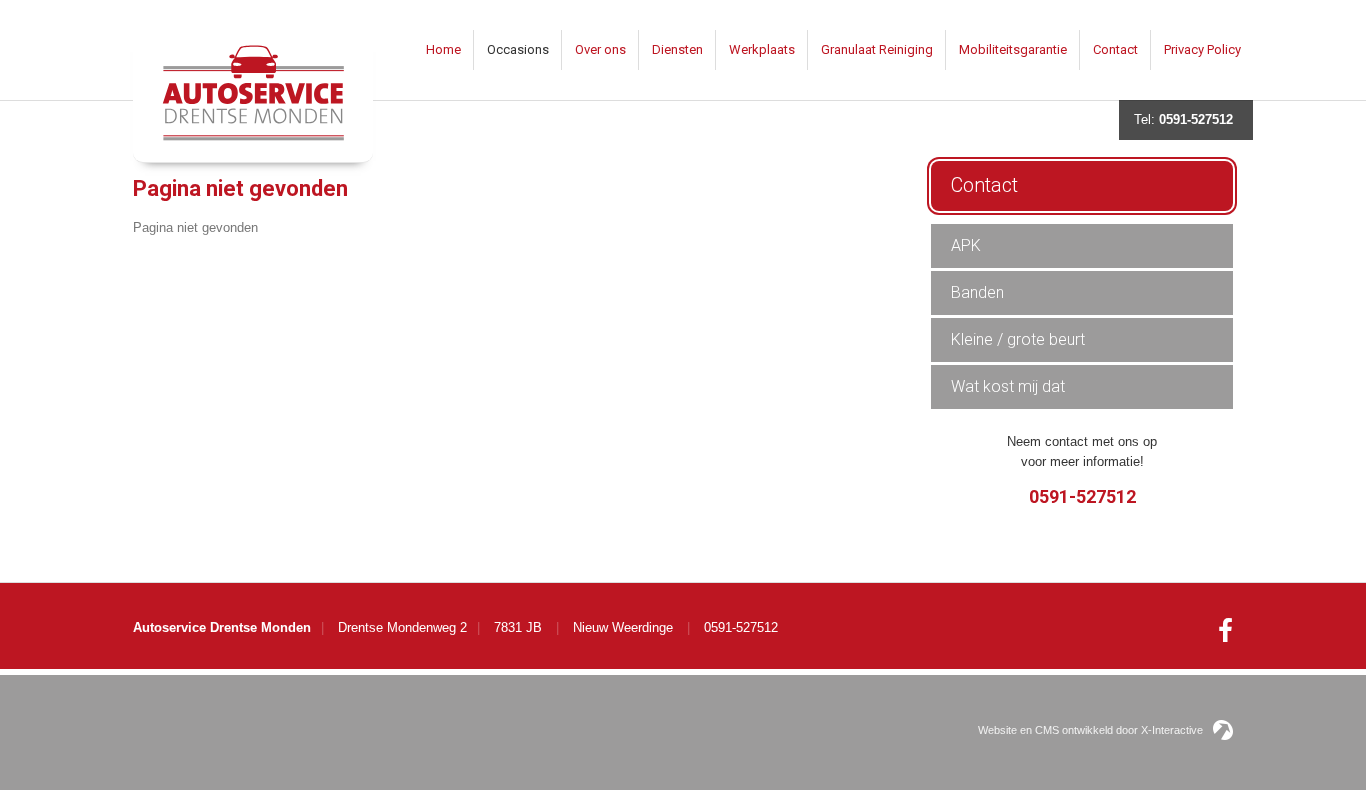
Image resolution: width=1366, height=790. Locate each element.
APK (966, 245)
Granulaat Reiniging (877, 49)
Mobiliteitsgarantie (1013, 49)
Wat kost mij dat (1008, 386)
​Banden (977, 292)
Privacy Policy (1202, 49)
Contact (1115, 49)
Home (443, 49)
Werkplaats (762, 49)
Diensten (677, 49)
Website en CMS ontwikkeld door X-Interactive (1090, 730)
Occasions (518, 49)
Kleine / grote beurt (1018, 339)
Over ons (600, 49)
